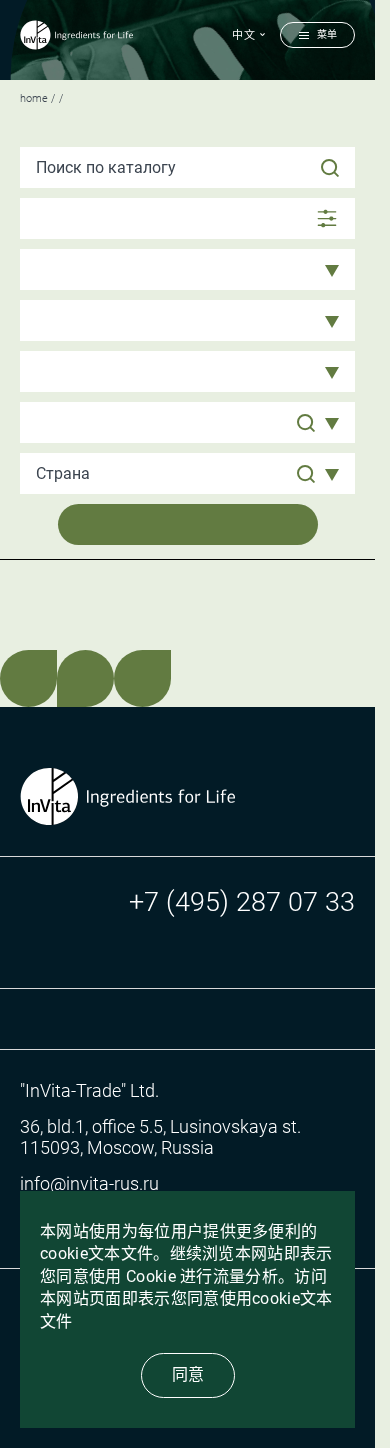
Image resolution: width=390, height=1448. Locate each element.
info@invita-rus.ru (89, 1183)
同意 (188, 1374)
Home (34, 98)
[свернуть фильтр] (187, 218)
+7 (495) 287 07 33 (242, 902)
